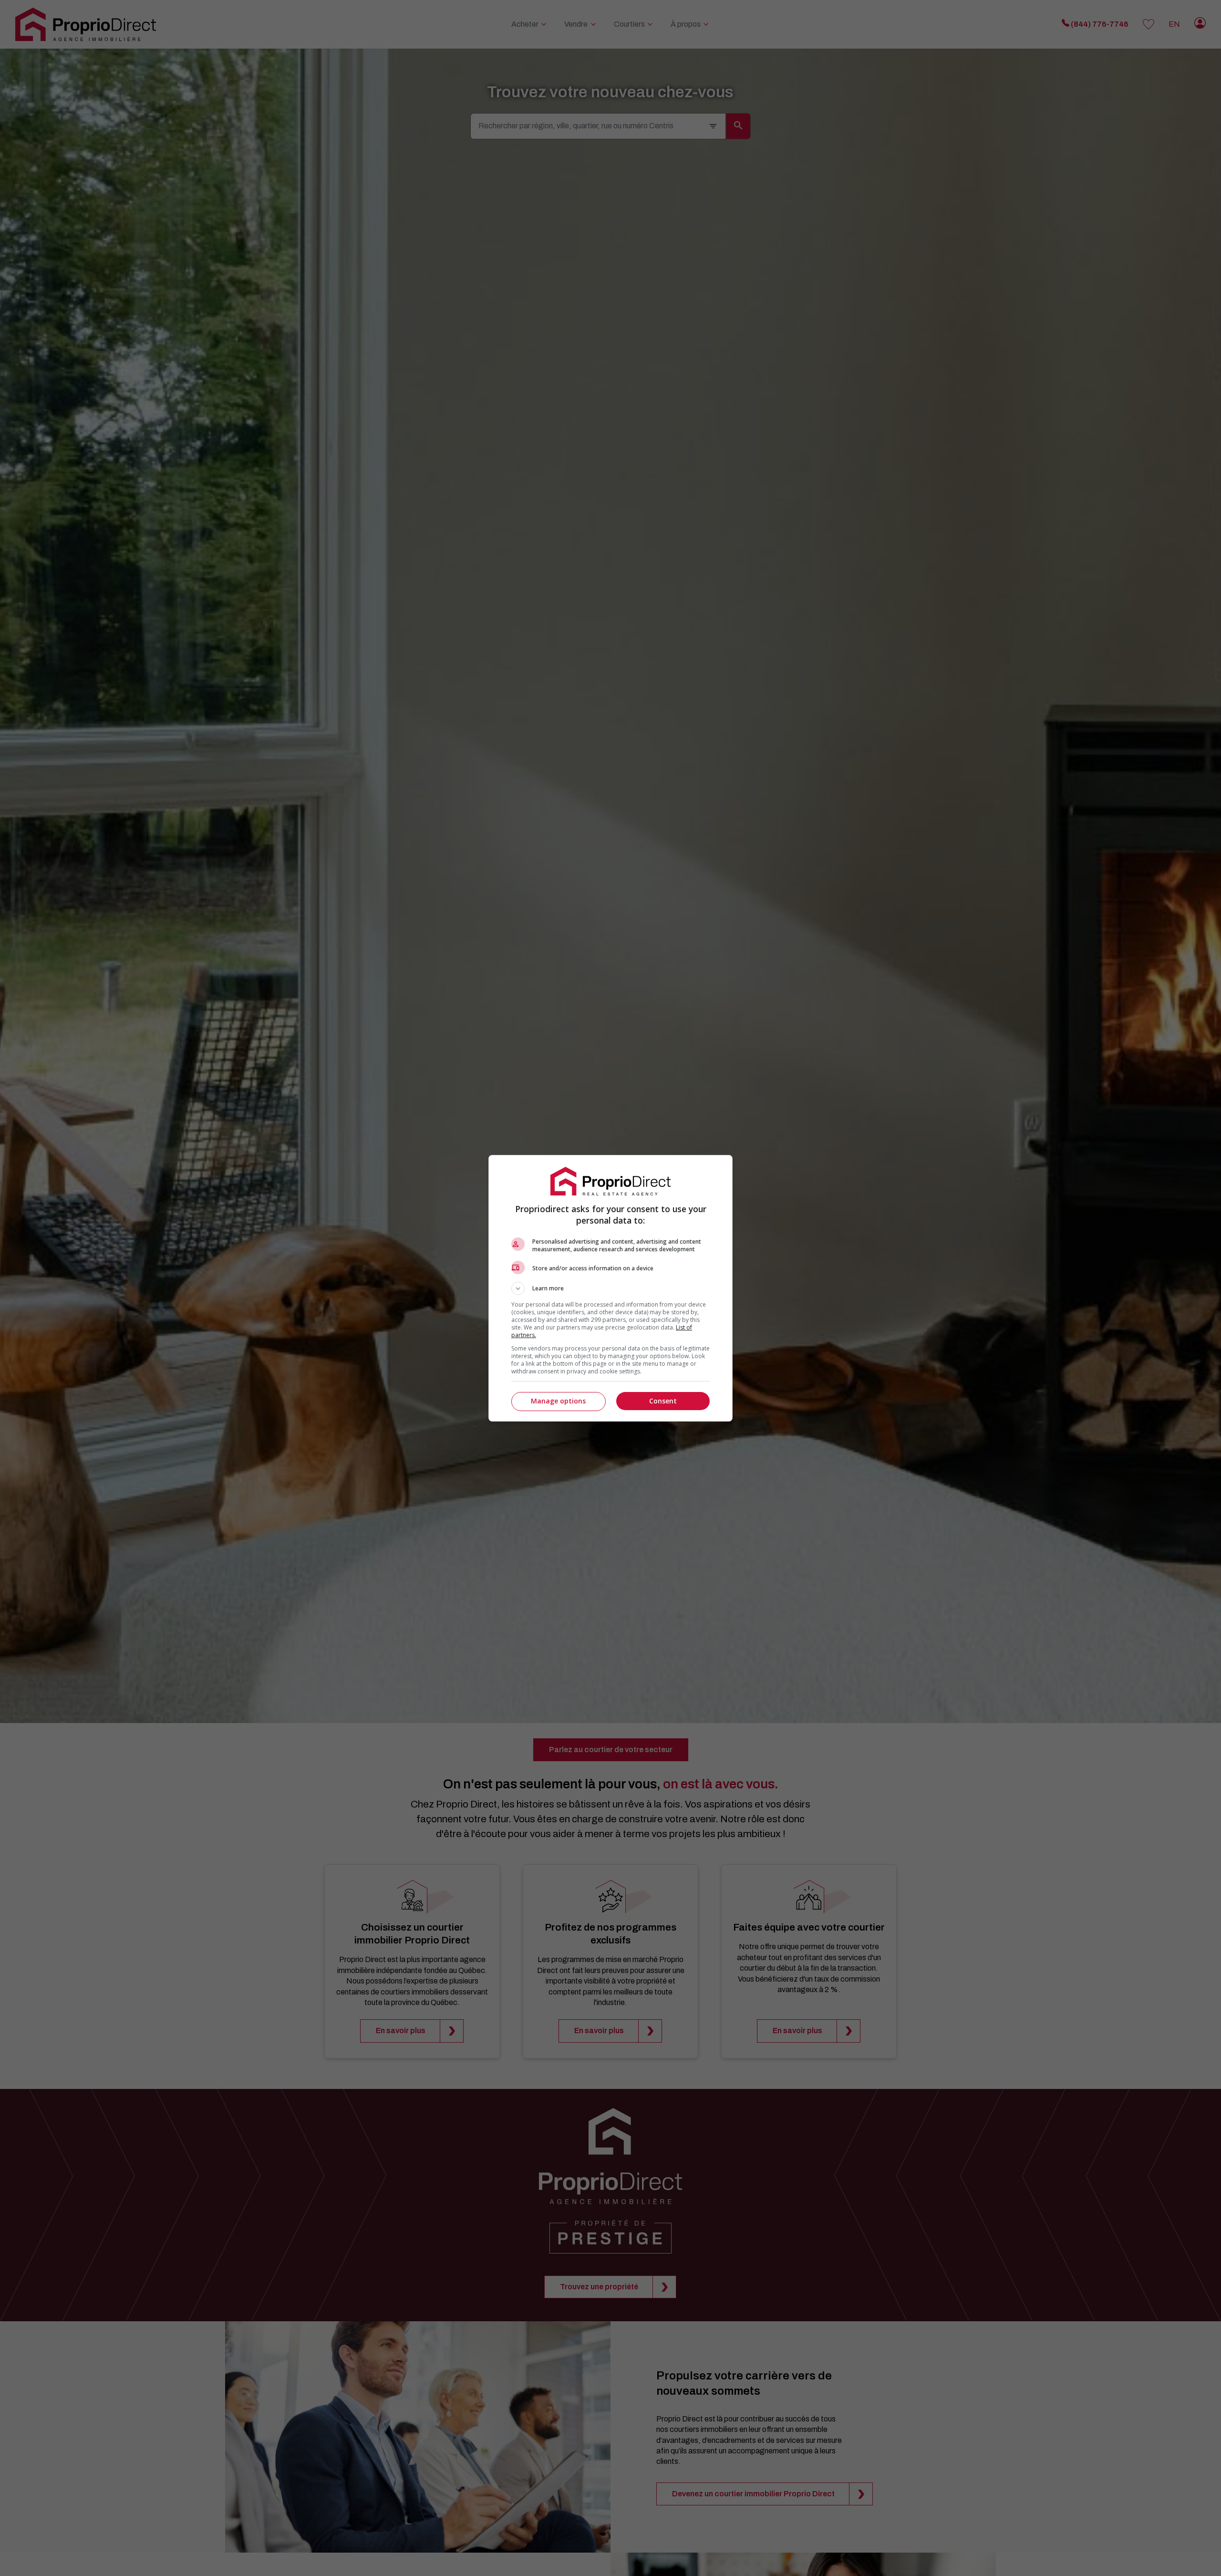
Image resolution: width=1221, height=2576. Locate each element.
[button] (610, 1288)
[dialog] (610, 1288)
